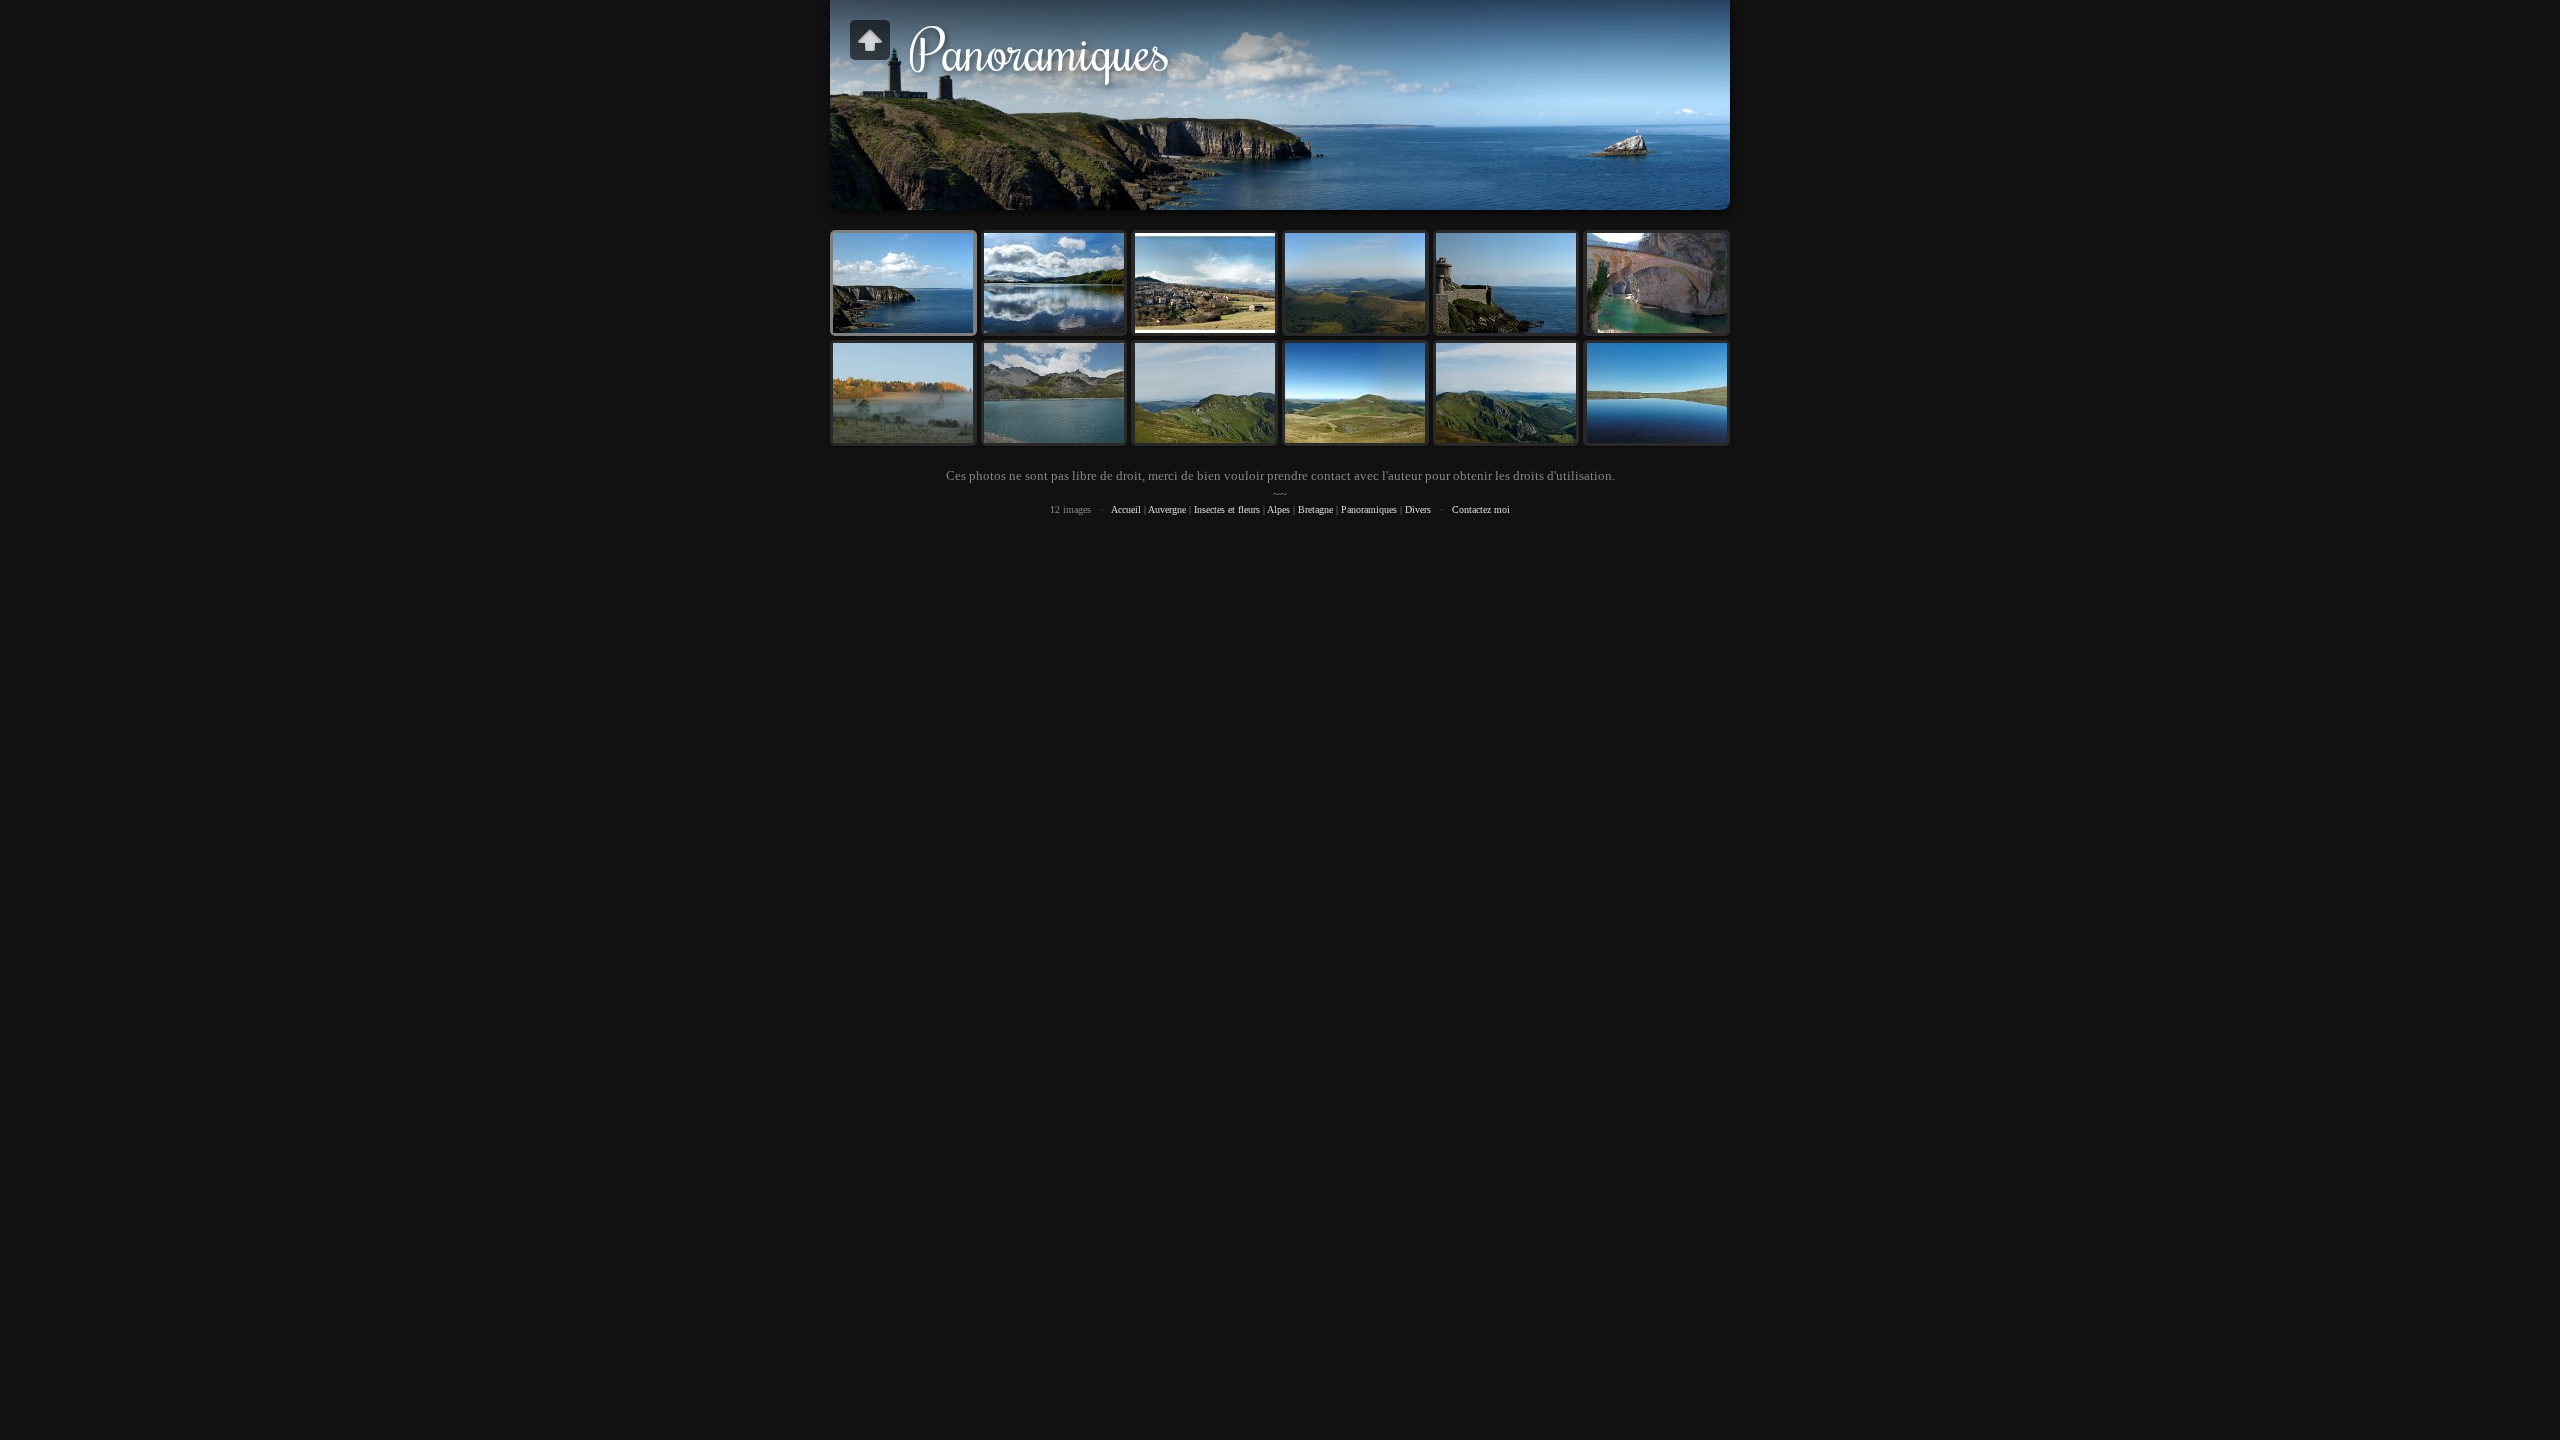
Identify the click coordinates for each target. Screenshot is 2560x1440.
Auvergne (1167, 509)
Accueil (1126, 509)
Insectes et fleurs (1227, 509)
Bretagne (1315, 509)
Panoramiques (1369, 509)
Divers (1418, 509)
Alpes (1278, 509)
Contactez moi (1481, 509)
